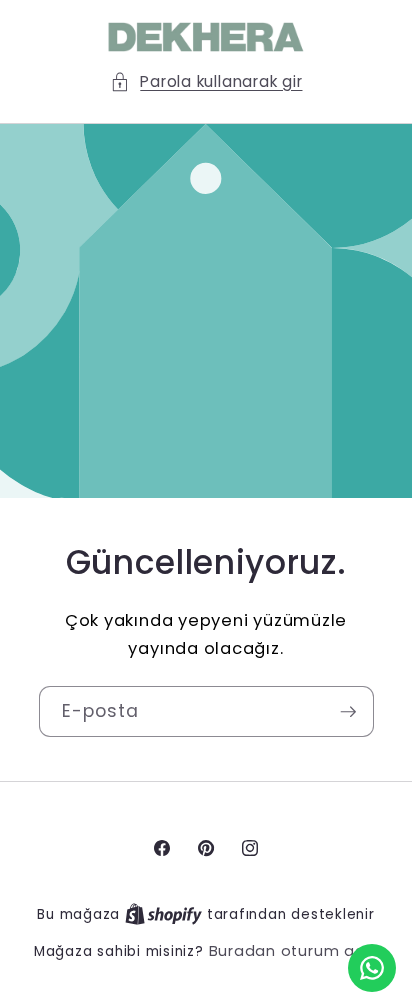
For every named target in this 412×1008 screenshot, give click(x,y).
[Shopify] (166, 914)
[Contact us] (372, 968)
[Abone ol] (348, 712)
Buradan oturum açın (294, 951)
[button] (206, 82)
